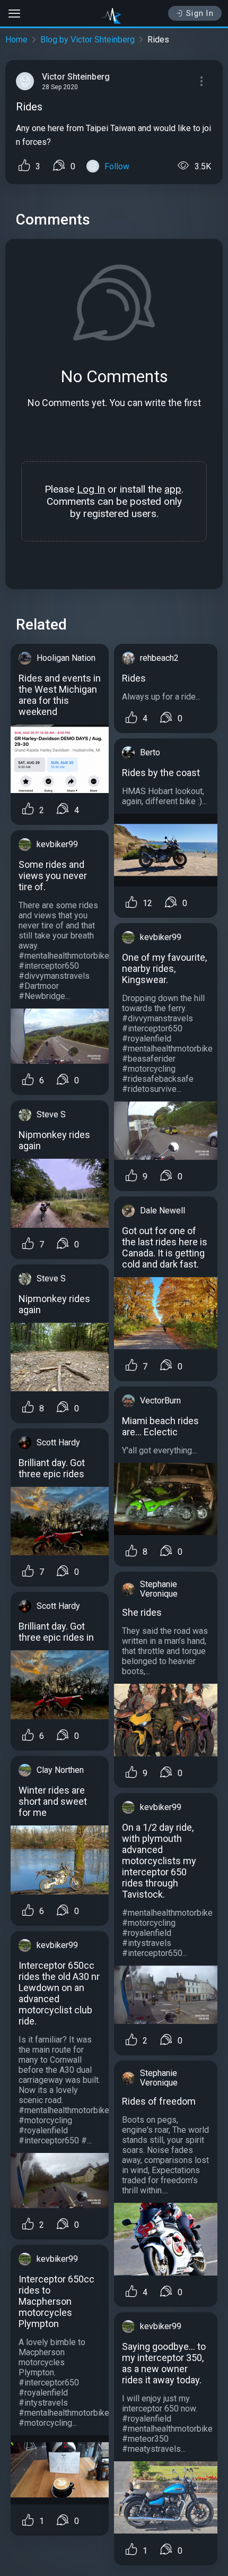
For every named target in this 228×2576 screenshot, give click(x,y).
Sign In (200, 13)
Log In (91, 489)
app (173, 489)
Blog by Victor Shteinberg (87, 40)
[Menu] (201, 81)
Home (16, 40)
